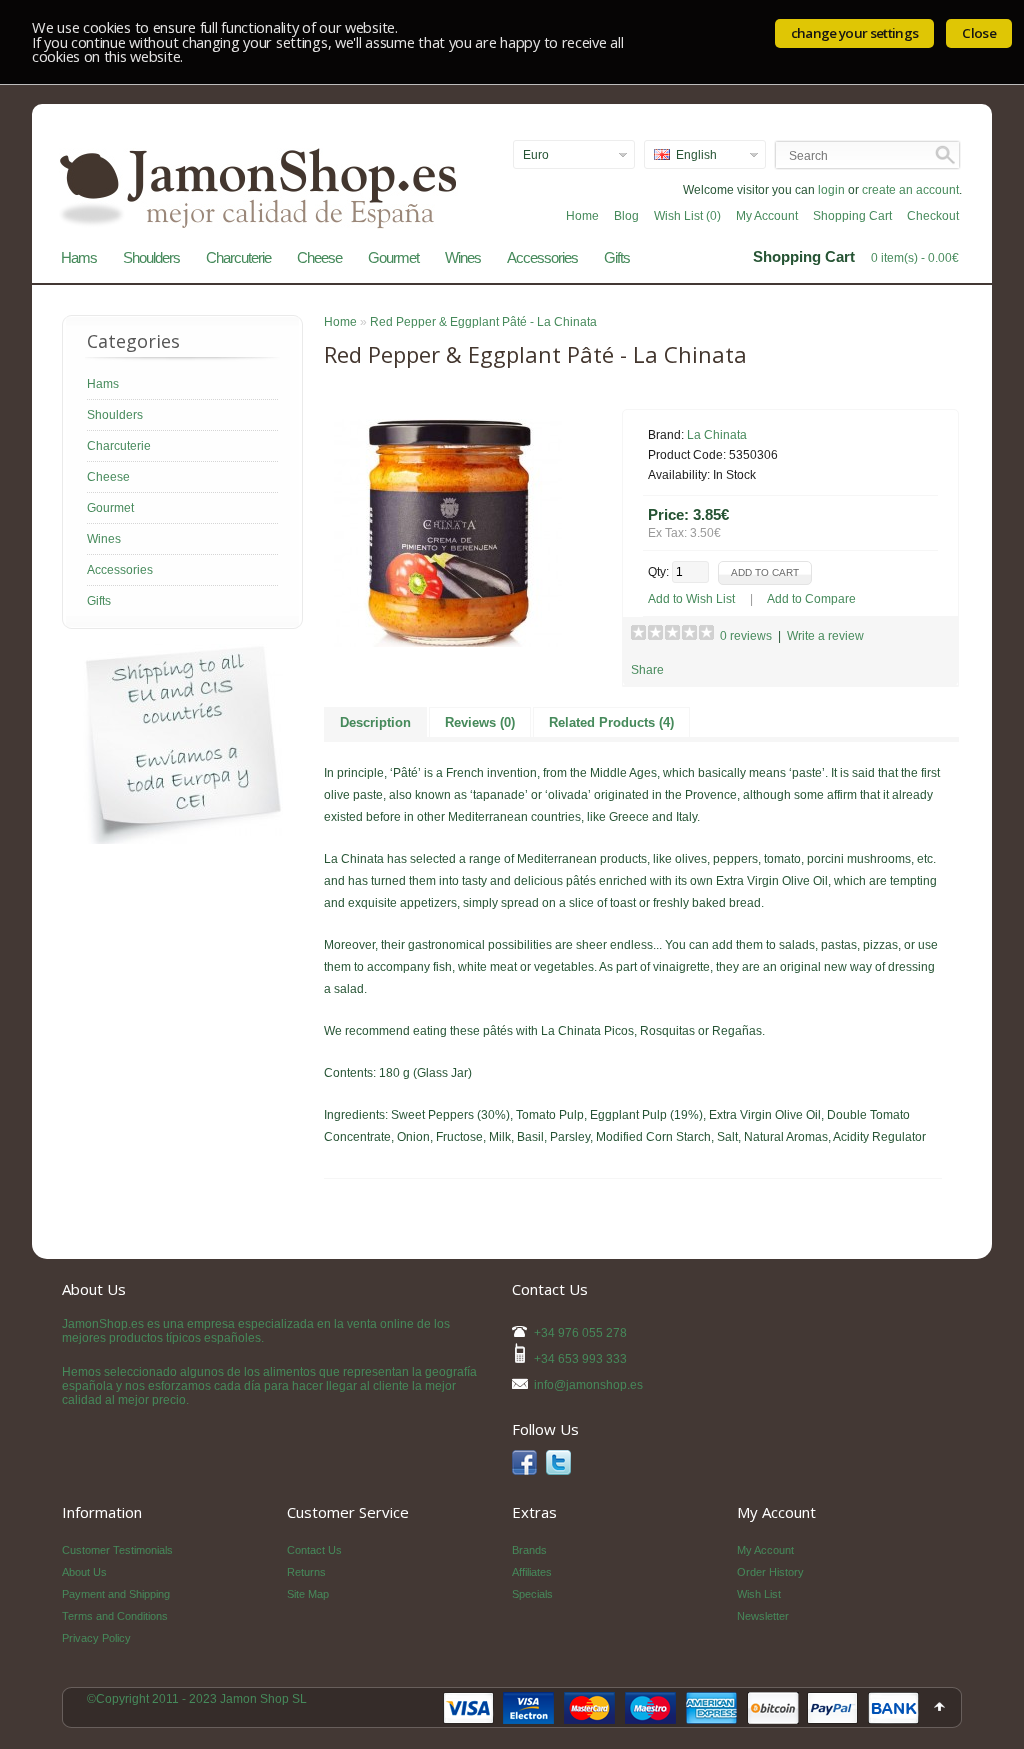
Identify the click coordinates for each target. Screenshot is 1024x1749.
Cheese (319, 257)
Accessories (542, 257)
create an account (910, 190)
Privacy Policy (96, 1638)
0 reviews (746, 636)
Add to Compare (811, 599)
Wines (463, 257)
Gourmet (393, 257)
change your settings (855, 33)
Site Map (308, 1594)
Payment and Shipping (116, 1594)
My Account (767, 216)
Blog (626, 216)
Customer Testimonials (117, 1550)
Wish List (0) (687, 216)
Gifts (617, 257)
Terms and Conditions (115, 1616)
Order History (770, 1572)
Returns (306, 1572)
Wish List (759, 1594)
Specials (532, 1594)
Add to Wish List (691, 599)
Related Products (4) (611, 722)
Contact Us (314, 1550)
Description (375, 722)
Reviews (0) (480, 722)
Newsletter (763, 1616)
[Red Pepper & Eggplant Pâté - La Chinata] (448, 643)
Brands (529, 1550)
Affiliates (532, 1572)
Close (979, 33)
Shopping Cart (852, 216)
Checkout (933, 216)
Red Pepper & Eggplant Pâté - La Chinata (483, 322)
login (831, 190)
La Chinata (717, 435)
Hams (79, 257)
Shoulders (151, 257)
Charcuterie (238, 257)
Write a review (825, 636)
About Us (84, 1572)
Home (582, 216)
